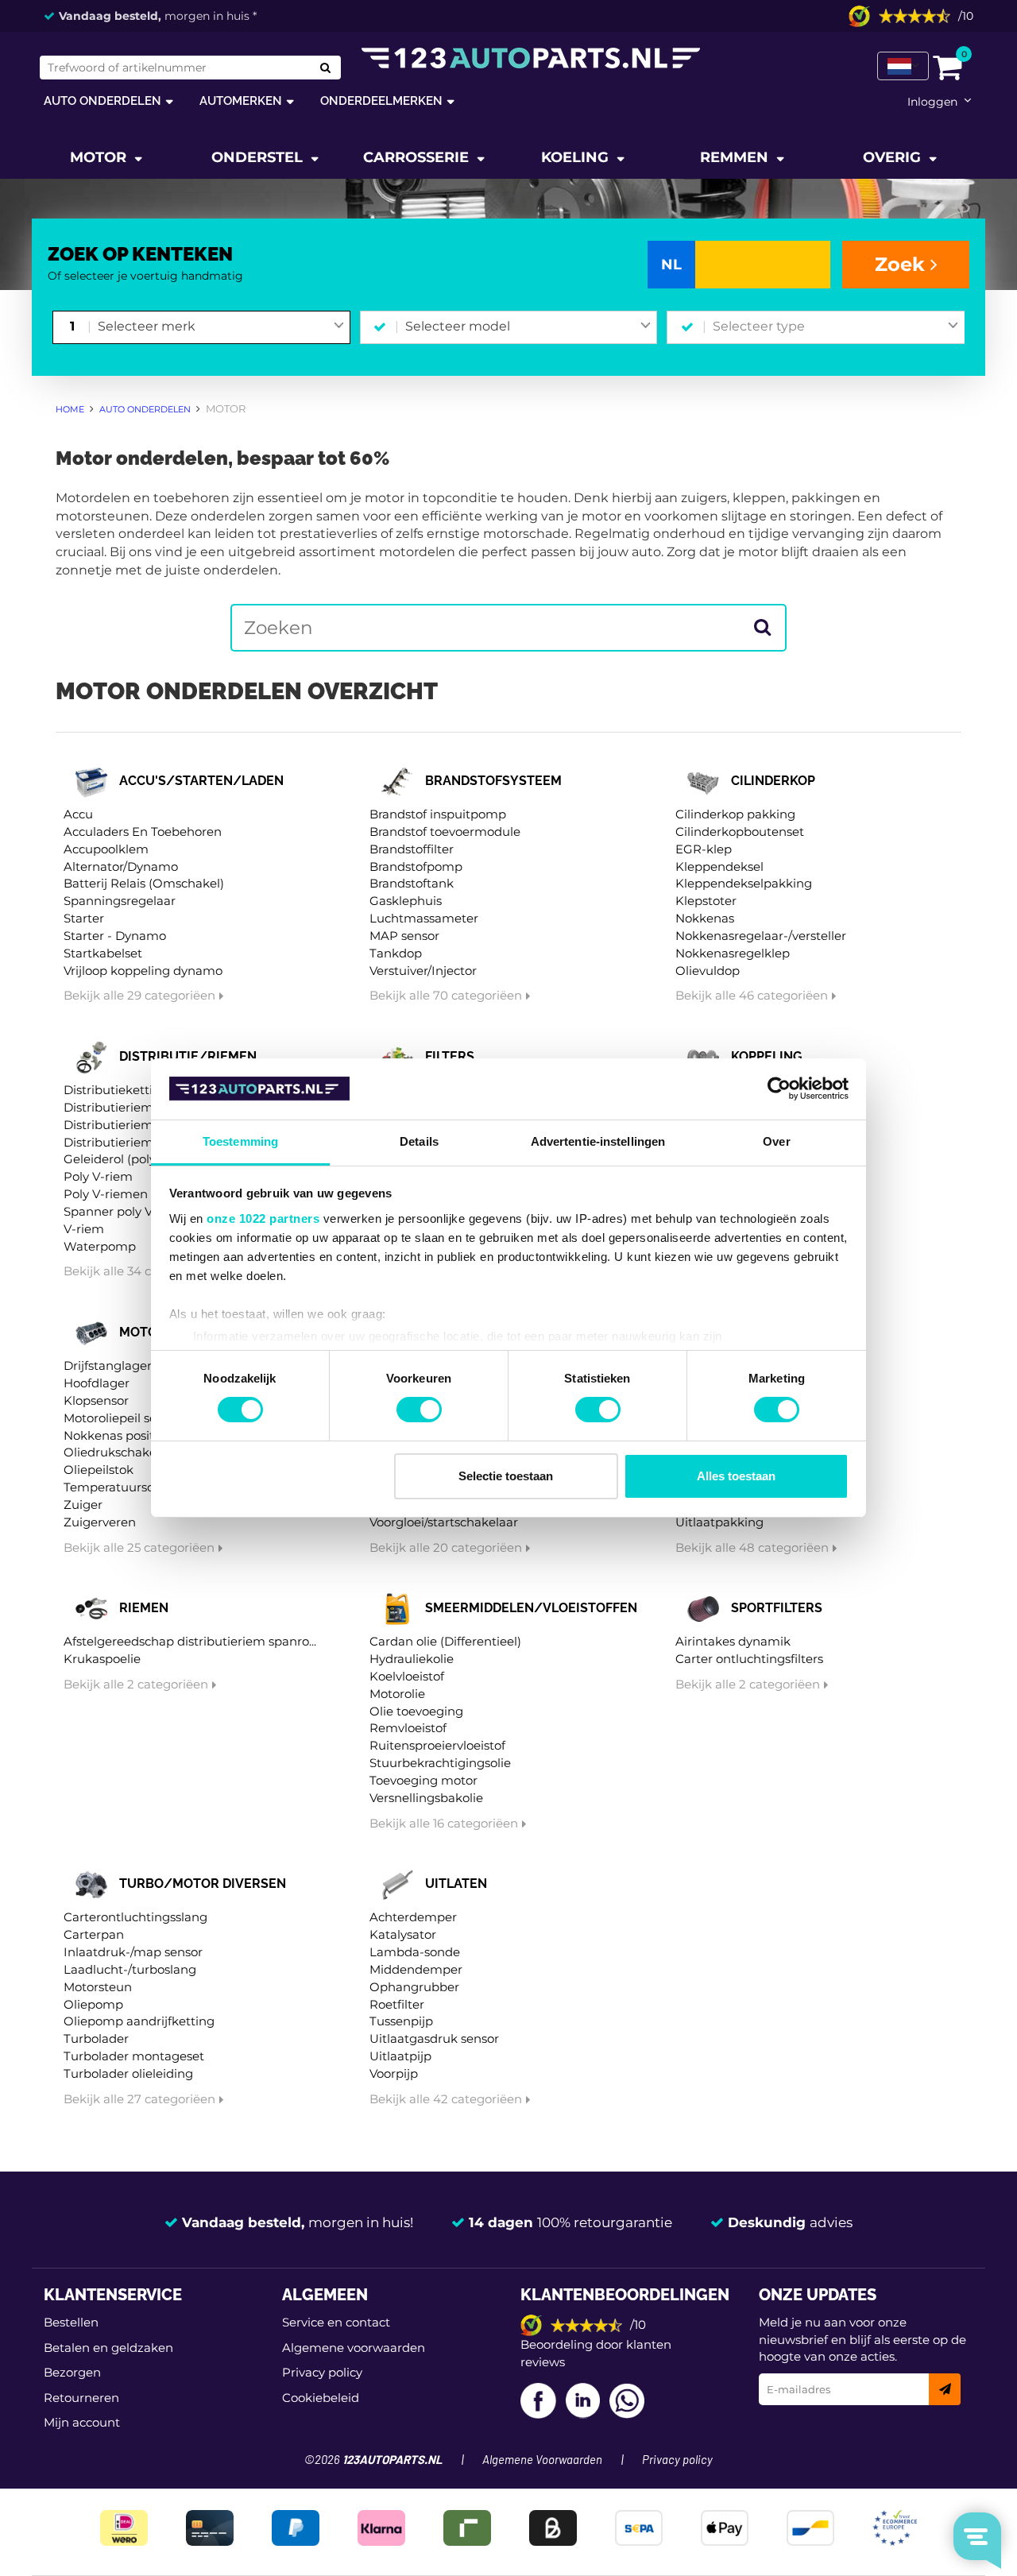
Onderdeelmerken (381, 101)
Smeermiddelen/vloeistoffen (531, 1608)
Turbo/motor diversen (203, 1884)
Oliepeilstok (99, 1470)
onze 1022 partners (263, 1218)
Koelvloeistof (407, 1676)
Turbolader (96, 2038)
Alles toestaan (736, 1476)
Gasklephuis (406, 901)
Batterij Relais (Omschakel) (144, 883)
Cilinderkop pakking (735, 814)
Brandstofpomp (416, 866)
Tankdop (396, 953)
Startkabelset (103, 953)
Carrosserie (418, 157)
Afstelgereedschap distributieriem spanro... (190, 1641)
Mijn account (82, 2422)
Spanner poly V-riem (124, 1211)
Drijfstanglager (108, 1365)
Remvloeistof (408, 1728)
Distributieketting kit (125, 1090)
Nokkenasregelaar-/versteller (761, 936)
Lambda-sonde (415, 1952)
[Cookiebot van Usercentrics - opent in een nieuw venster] (779, 1089)
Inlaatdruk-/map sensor (133, 1952)
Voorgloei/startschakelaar (444, 1522)
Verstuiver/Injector (423, 971)
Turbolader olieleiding (128, 2073)
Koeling (577, 157)
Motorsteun (98, 1987)
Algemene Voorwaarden (542, 2460)
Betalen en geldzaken (108, 2348)
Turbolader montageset (134, 2056)
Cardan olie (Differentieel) (445, 1641)
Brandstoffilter (412, 849)
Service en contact (336, 2322)
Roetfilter (397, 2004)
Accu (78, 814)
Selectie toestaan (506, 1476)
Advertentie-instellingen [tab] (598, 1141)
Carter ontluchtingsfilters (749, 1659)
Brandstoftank (412, 883)
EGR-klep (704, 849)
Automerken (241, 101)
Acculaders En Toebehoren (143, 832)
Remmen (736, 157)
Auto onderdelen (102, 101)
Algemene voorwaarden (354, 2348)
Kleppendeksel (719, 866)
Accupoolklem (106, 849)
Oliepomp (93, 2004)
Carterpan (94, 1934)
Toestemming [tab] (240, 1141)
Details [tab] (419, 1141)
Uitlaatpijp (400, 2056)
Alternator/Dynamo (121, 866)
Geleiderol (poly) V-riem (133, 1159)
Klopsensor (96, 1400)
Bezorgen (72, 2372)
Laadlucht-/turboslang (130, 1969)
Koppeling (767, 1056)
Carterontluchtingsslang (135, 1917)
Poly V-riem (98, 1176)
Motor (100, 157)
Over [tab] (776, 1141)
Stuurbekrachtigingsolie (440, 1763)
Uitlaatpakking (719, 1522)
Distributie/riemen (188, 1056)
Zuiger (83, 1505)
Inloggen (932, 102)
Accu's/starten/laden (201, 781)
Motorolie (397, 1694)
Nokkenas (705, 918)
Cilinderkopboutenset (740, 832)
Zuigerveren (100, 1522)
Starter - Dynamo (115, 936)
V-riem (84, 1229)
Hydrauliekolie (412, 1659)
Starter (84, 918)
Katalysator (403, 1934)
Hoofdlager (97, 1383)
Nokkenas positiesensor (133, 1435)
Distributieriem (108, 1107)
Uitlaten (456, 1884)
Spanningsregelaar (120, 901)
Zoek (903, 264)
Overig (894, 157)
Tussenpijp (401, 2021)
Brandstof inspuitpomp (438, 814)
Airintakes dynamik (733, 1641)
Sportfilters (777, 1608)
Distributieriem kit (118, 1125)
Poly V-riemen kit (115, 1194)
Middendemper (416, 1969)
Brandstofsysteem (493, 781)
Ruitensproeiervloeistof (437, 1745)
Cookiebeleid (321, 2398)
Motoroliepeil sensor (123, 1418)
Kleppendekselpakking (744, 883)
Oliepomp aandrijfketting (139, 2021)
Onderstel (259, 157)
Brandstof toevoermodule (445, 832)
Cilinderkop (773, 781)
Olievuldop (708, 971)
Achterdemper (413, 1917)
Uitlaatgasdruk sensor (434, 2038)
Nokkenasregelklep (733, 953)
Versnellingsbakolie (426, 1798)
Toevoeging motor (423, 1780)
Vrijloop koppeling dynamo (143, 971)
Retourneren (81, 2398)
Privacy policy (322, 2372)
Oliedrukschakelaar (121, 1452)
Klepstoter (706, 901)
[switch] (419, 1410)
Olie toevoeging (416, 1711)
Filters (450, 1056)
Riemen (144, 1608)
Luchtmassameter (424, 918)
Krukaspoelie (102, 1659)
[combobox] (220, 327)
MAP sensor (404, 936)
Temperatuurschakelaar (134, 1487)
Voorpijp (394, 2073)
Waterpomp (100, 1246)
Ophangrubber (414, 1987)
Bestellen (71, 2322)
